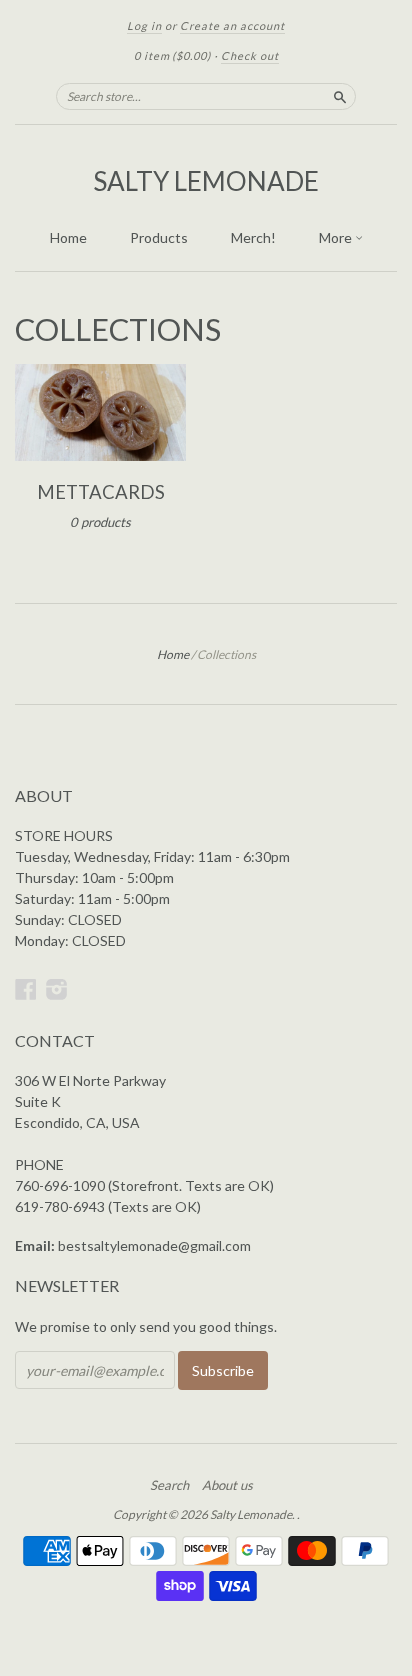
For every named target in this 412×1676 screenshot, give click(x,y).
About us (227, 1485)
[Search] (340, 96)
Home (68, 237)
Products (159, 237)
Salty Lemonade (206, 181)
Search (169, 1485)
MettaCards (101, 492)
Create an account (232, 25)
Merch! (253, 237)
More (337, 237)
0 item (172, 55)
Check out (250, 55)
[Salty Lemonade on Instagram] (57, 989)
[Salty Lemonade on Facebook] (26, 989)
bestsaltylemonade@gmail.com (154, 1245)
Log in (144, 25)
